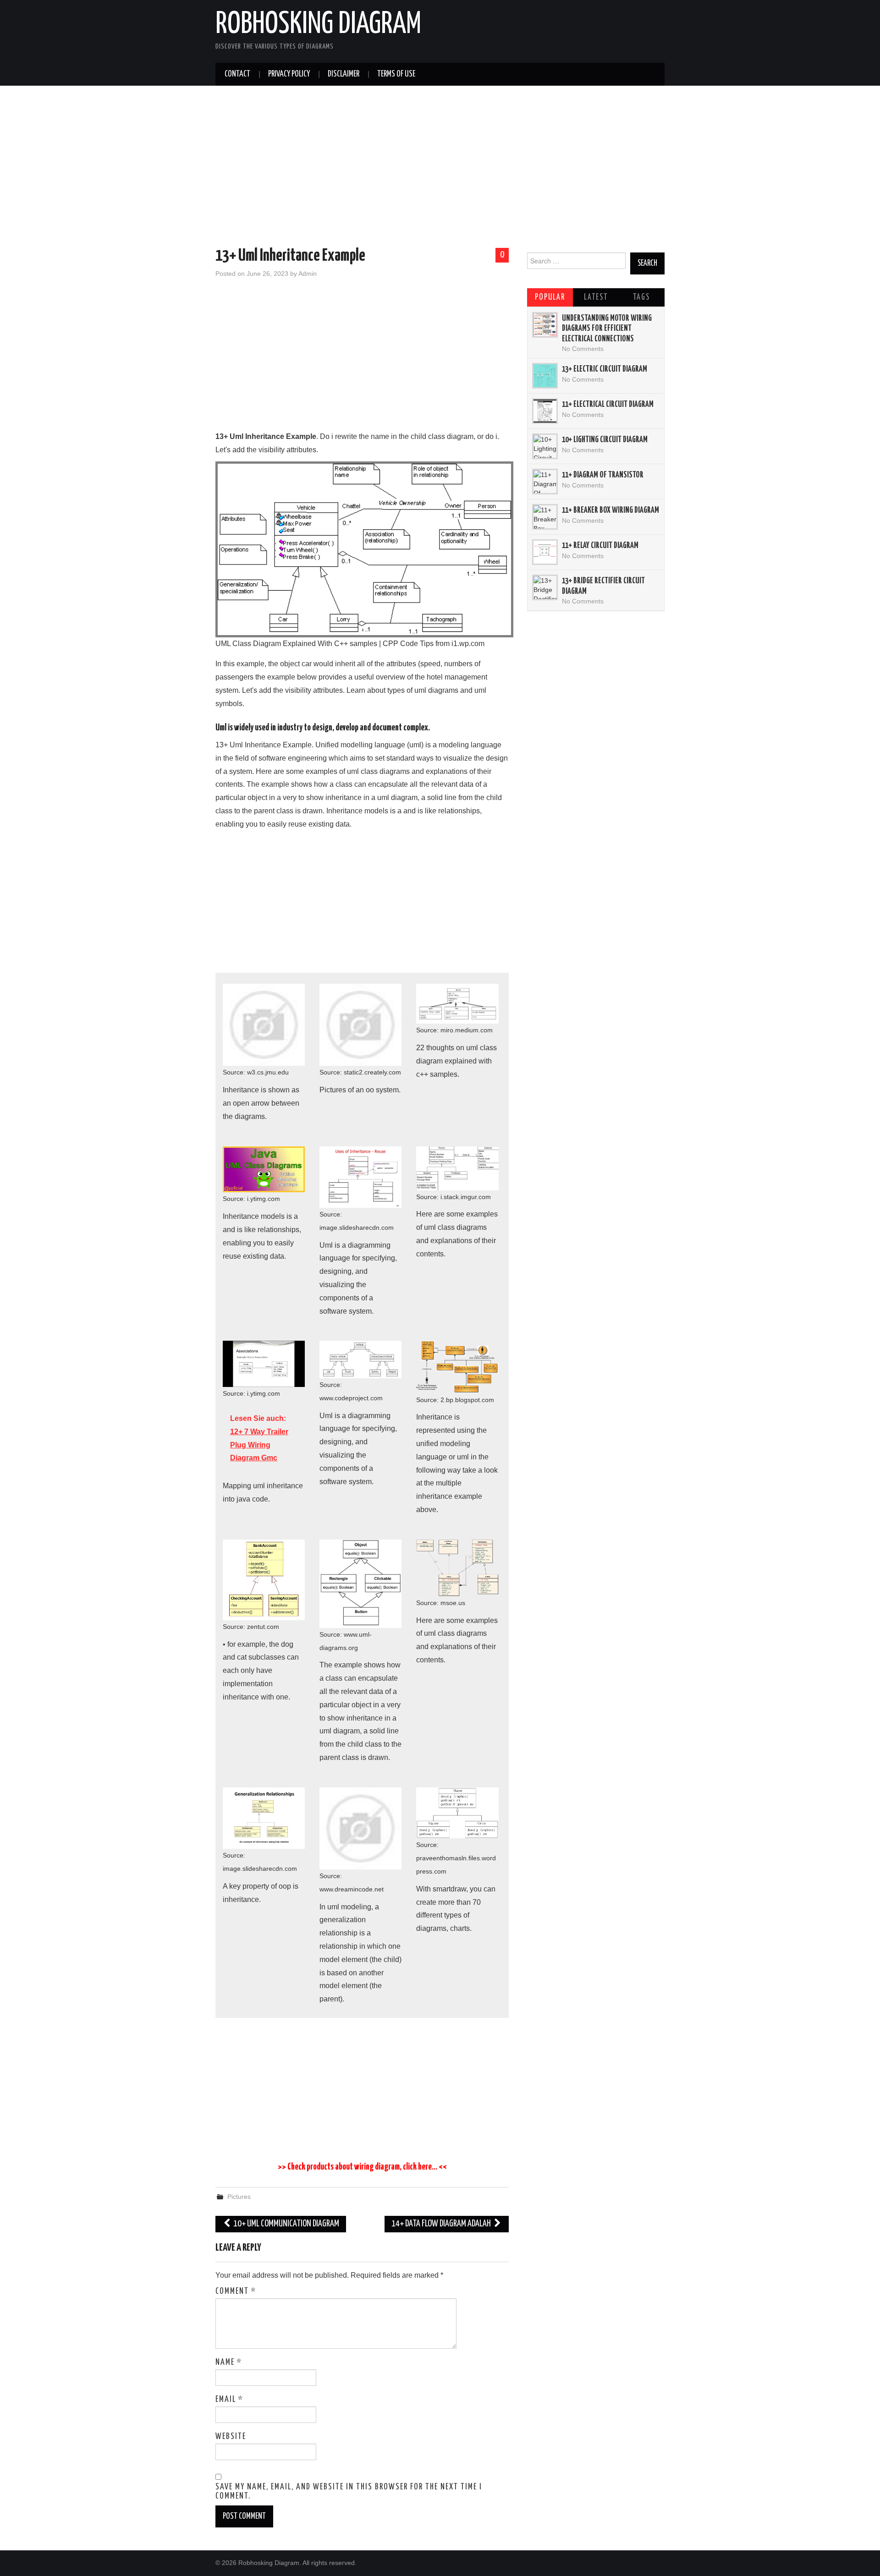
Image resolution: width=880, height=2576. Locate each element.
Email (229, 2400)
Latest (596, 297)
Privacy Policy (289, 74)
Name (229, 2362)
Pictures (239, 2197)
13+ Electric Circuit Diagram (605, 369)
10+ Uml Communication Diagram (286, 2224)
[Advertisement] (440, 168)
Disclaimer (344, 74)
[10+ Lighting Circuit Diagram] (545, 446)
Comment (236, 2291)
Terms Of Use (396, 74)
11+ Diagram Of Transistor (603, 475)
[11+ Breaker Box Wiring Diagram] (545, 517)
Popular (550, 297)
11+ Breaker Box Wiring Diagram (610, 510)
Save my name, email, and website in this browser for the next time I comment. (349, 2492)
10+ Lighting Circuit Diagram (605, 440)
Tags (641, 297)
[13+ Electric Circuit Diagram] (545, 376)
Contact (237, 74)
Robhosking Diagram (318, 25)
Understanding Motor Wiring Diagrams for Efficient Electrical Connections (607, 329)
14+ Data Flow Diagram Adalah (442, 2224)
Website (231, 2437)
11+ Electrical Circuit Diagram (608, 405)
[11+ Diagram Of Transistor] (545, 482)
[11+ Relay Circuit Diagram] (545, 552)
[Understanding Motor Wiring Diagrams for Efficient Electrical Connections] (545, 325)
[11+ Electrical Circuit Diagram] (545, 411)
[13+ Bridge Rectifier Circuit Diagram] (545, 587)
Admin (308, 274)
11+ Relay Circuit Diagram (600, 546)
